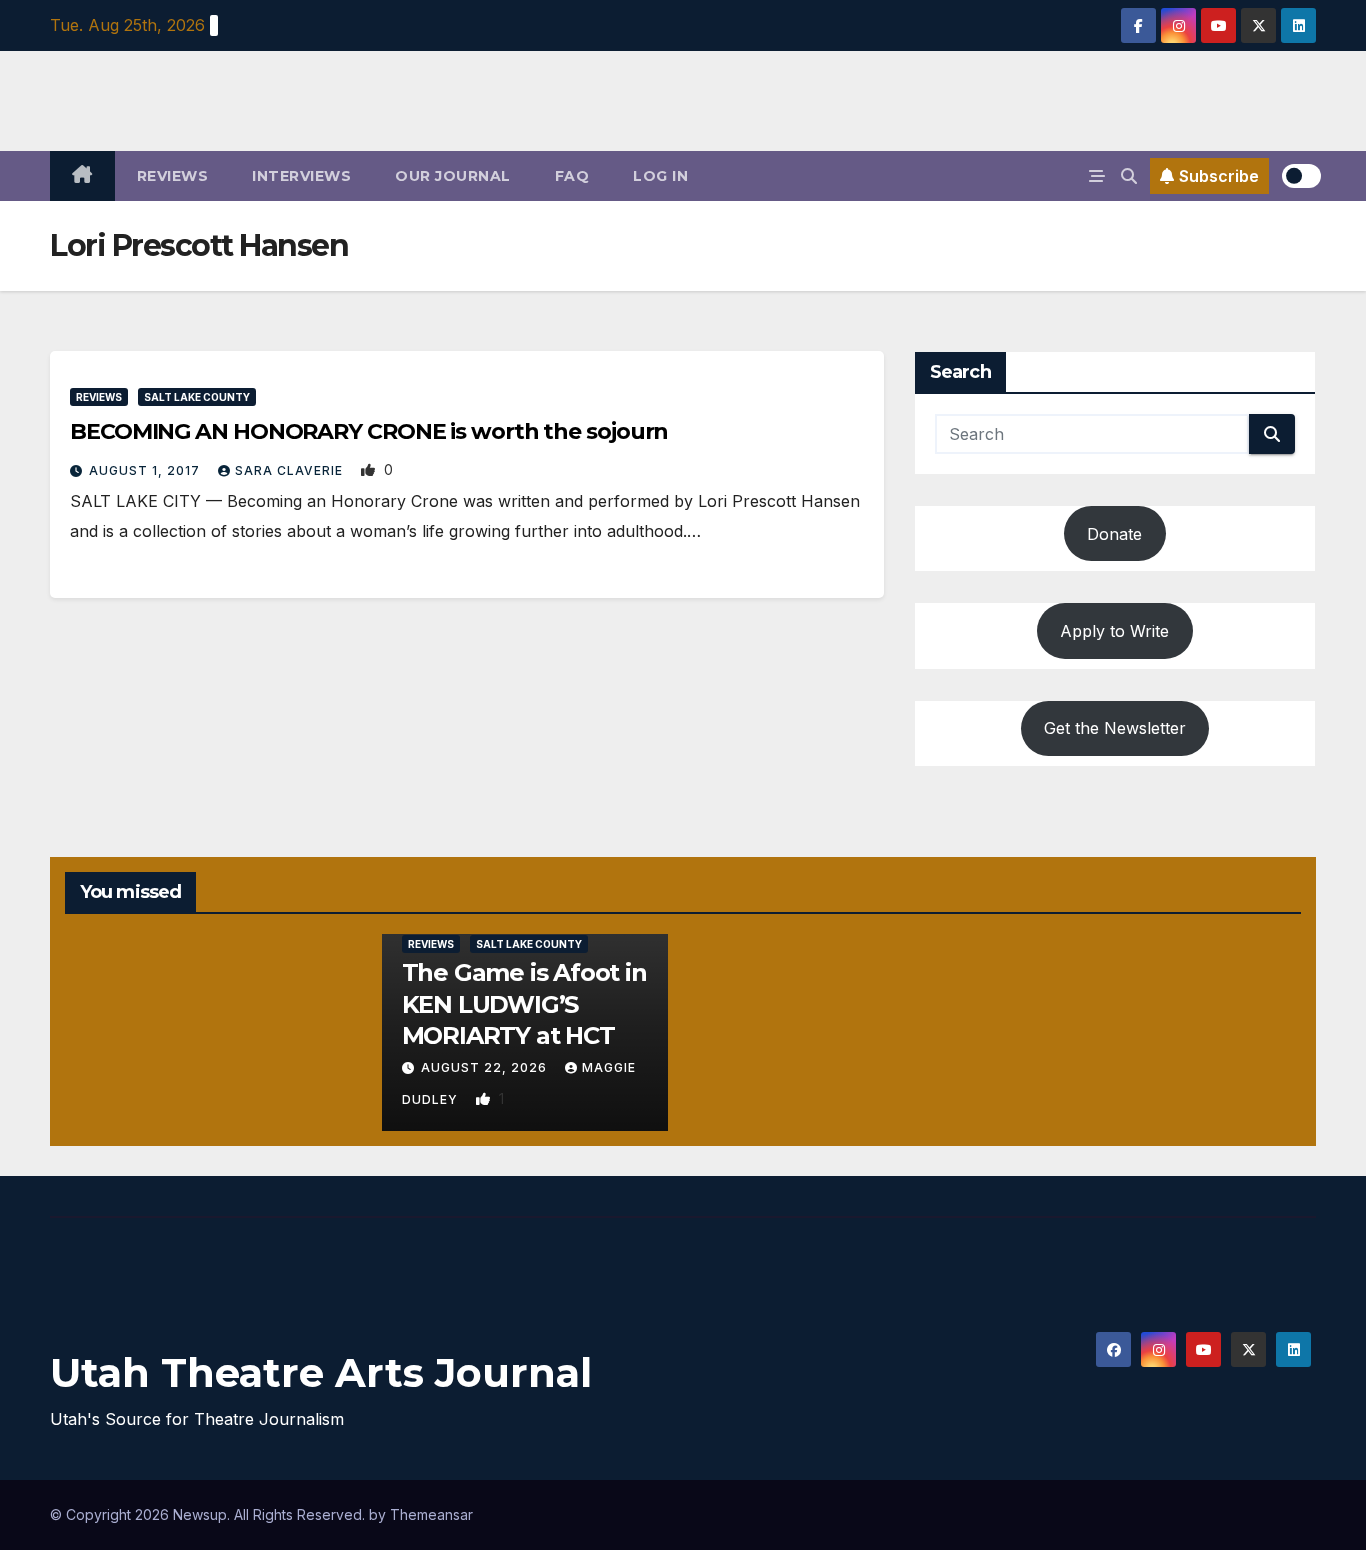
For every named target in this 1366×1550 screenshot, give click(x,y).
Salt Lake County (197, 397)
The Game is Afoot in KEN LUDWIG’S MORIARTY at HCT (524, 1003)
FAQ (572, 176)
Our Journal (453, 176)
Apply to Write (1114, 631)
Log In (660, 176)
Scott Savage (745, 1054)
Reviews (173, 176)
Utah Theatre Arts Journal (321, 1372)
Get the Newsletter (1115, 728)
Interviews (301, 176)
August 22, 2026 (486, 1067)
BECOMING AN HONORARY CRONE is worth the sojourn (369, 431)
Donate (1114, 534)
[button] (1129, 176)
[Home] (82, 176)
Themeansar (431, 1514)
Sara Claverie (291, 470)
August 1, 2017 (146, 470)
